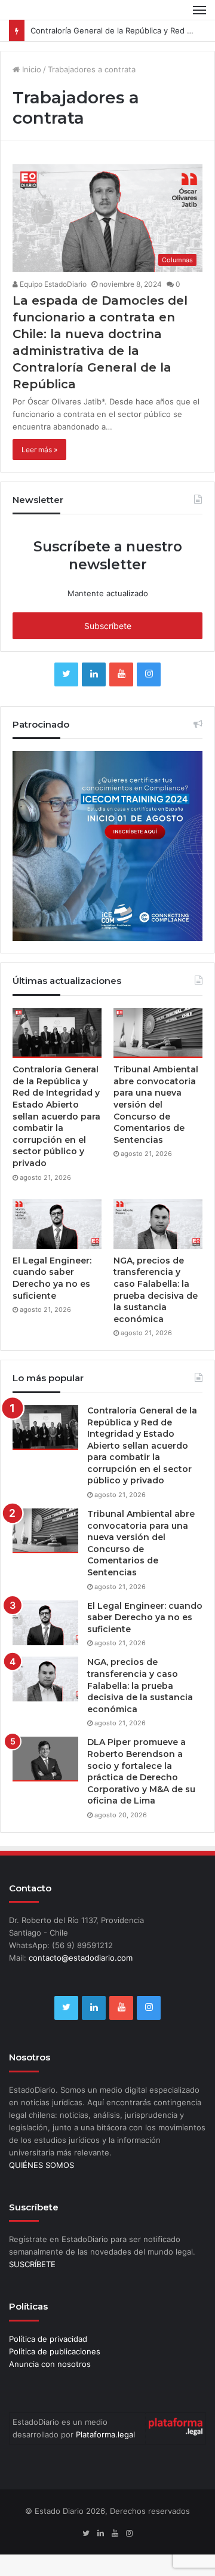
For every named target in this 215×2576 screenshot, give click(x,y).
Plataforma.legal (105, 2434)
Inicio (30, 69)
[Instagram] (149, 674)
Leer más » (39, 450)
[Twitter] (66, 674)
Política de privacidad (48, 2339)
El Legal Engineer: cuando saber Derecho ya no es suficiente (52, 1278)
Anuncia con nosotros (50, 2364)
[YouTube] (121, 674)
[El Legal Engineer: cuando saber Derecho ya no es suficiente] (57, 1224)
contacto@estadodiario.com (81, 1958)
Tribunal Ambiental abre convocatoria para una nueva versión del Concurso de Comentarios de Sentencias (156, 1105)
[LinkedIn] (94, 674)
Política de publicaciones (55, 2351)
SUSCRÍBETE (32, 2264)
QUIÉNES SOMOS (42, 2165)
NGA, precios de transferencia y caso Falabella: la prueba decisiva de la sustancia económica (156, 1290)
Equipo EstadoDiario (52, 284)
